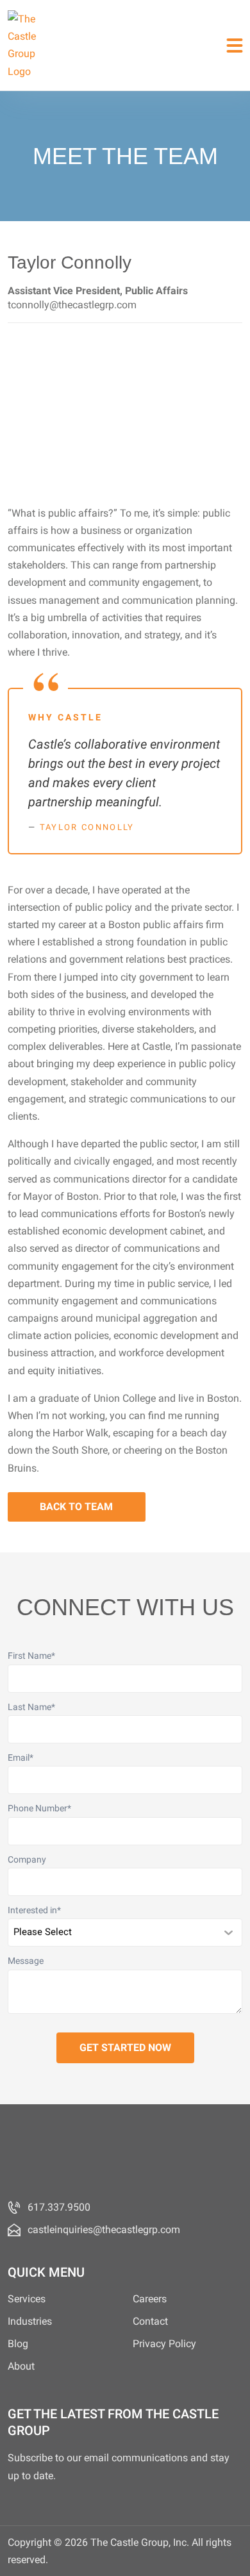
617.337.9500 (59, 2207)
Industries (30, 2321)
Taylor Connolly (87, 827)
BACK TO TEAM (76, 1507)
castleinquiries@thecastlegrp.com (104, 2230)
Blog (18, 2344)
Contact (150, 2321)
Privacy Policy (164, 2344)
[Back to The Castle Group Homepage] (27, 45)
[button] (235, 45)
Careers (150, 2299)
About (21, 2366)
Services (27, 2299)
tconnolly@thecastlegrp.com (72, 305)
